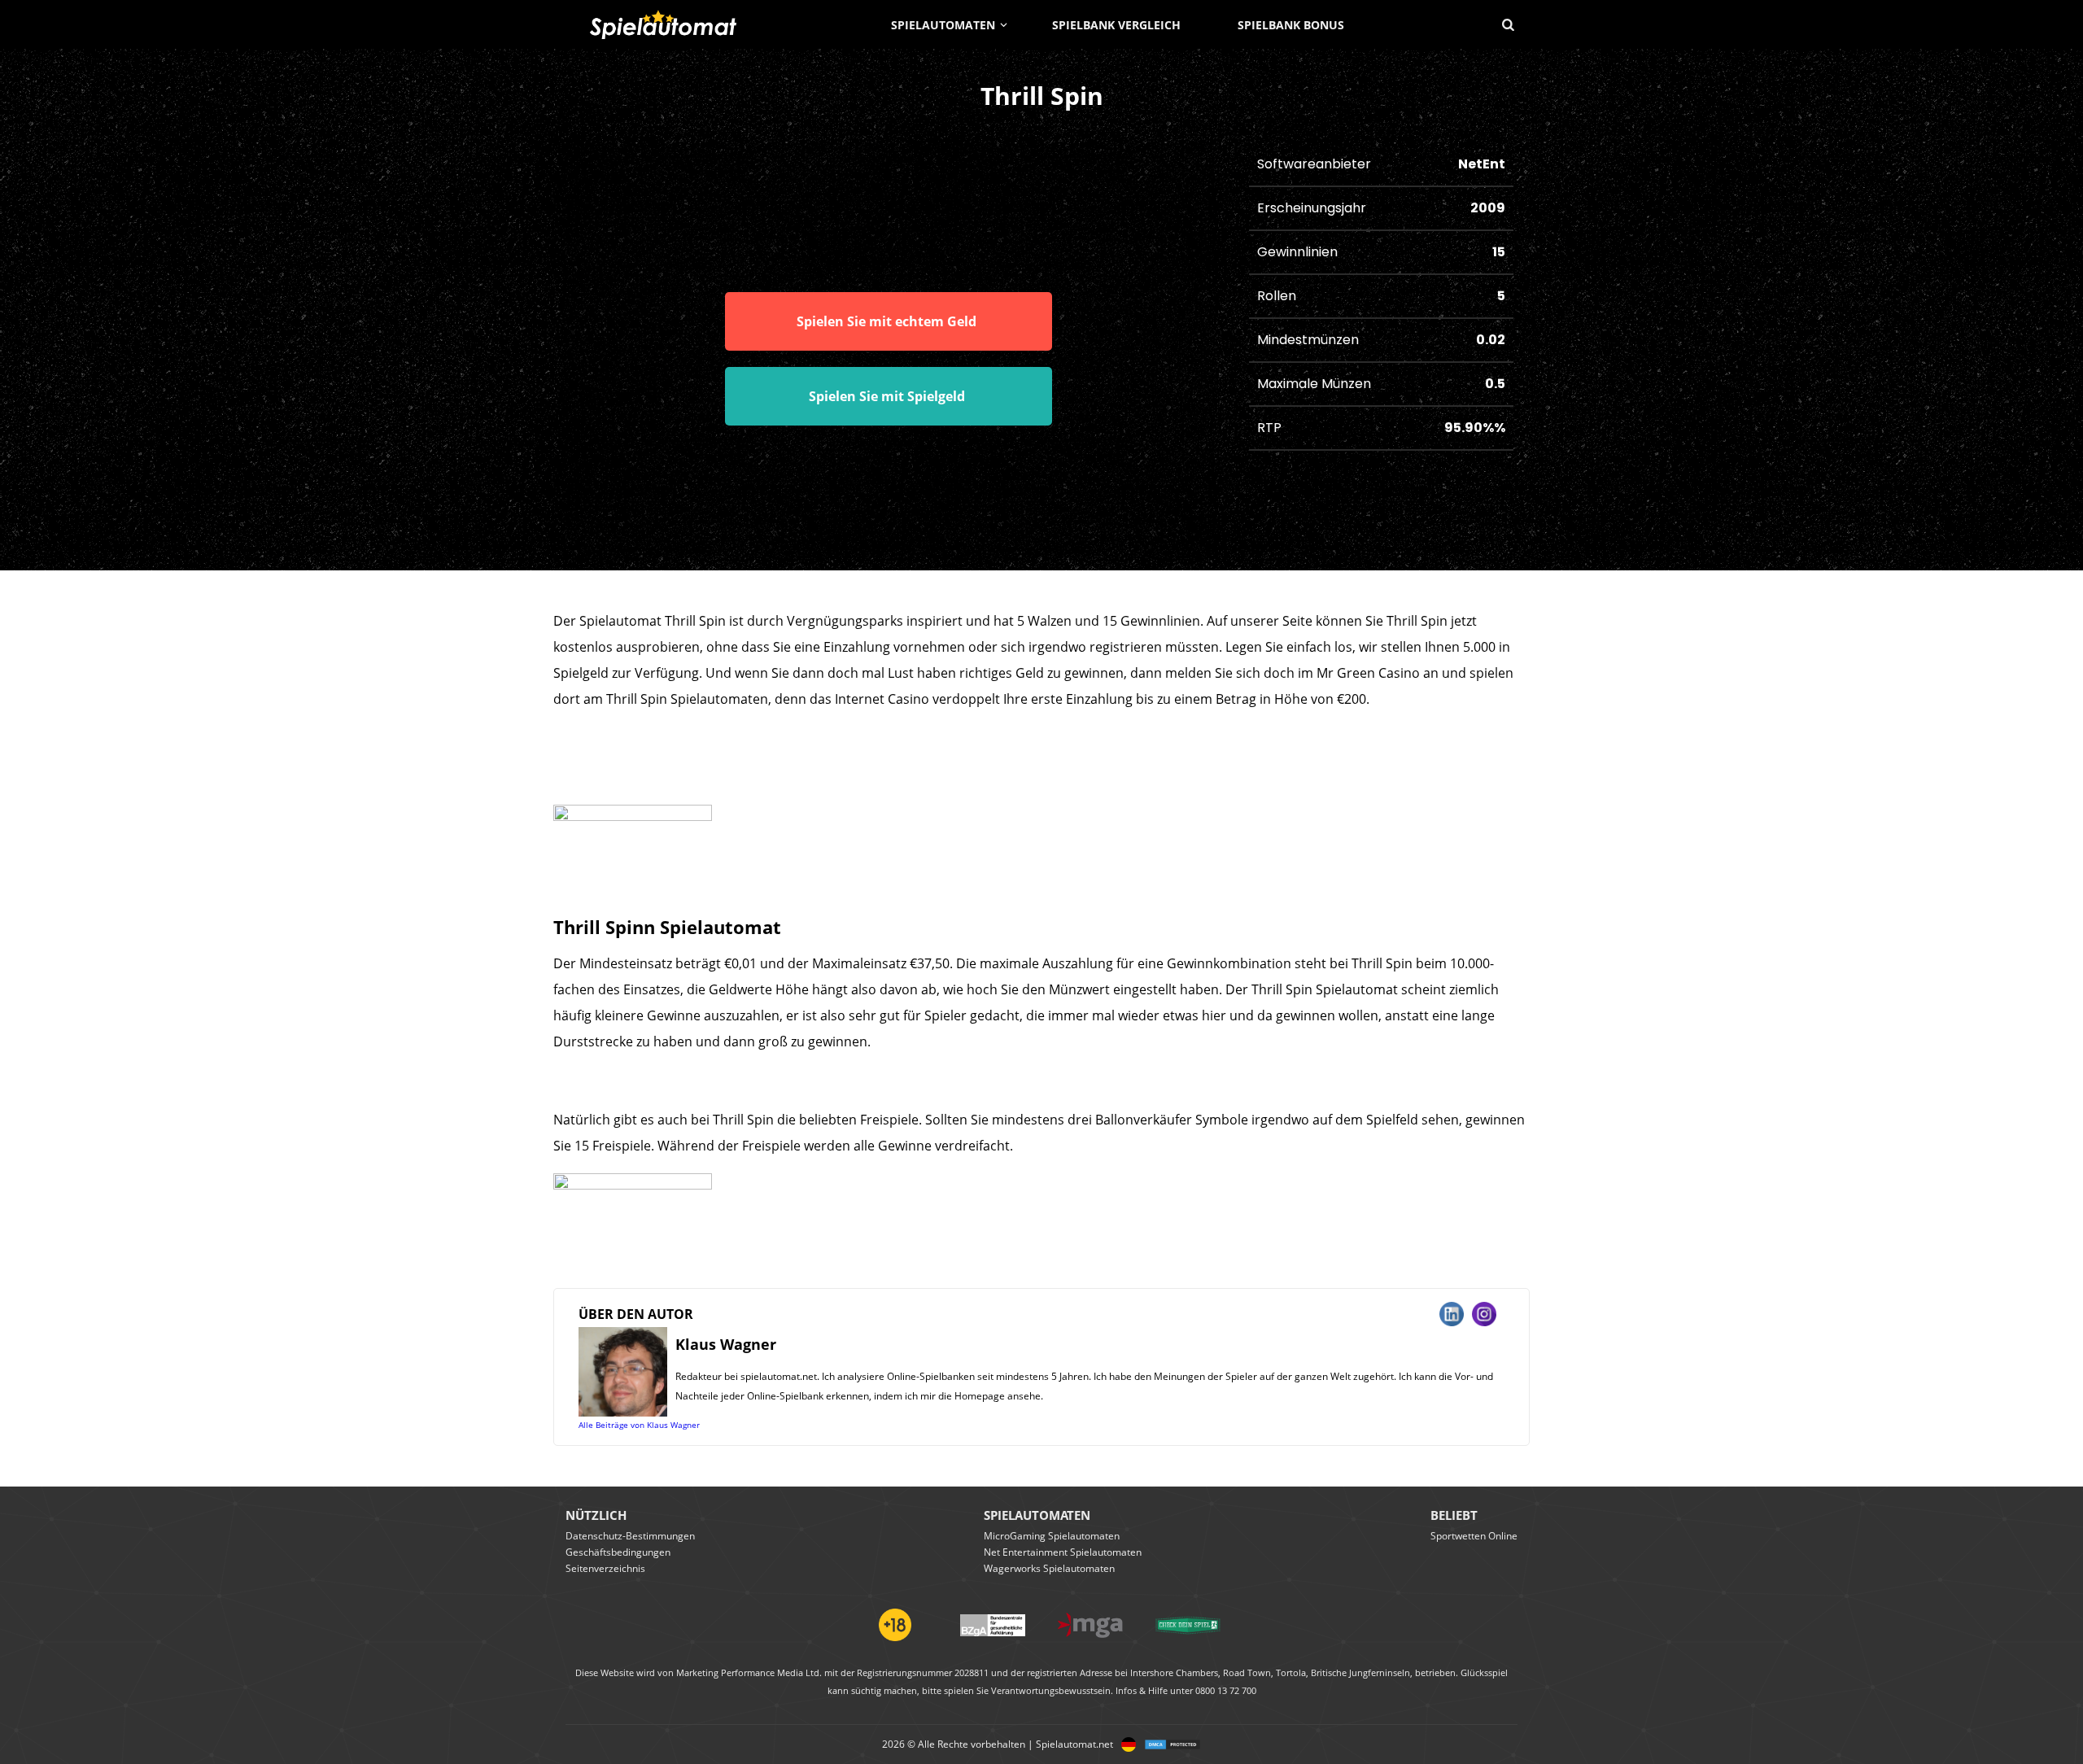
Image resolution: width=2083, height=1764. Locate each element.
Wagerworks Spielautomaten (1049, 1568)
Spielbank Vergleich (1116, 25)
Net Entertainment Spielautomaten (1063, 1552)
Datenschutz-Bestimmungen (630, 1536)
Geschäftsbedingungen (618, 1552)
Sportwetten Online (1474, 1536)
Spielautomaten (943, 25)
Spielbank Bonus (1291, 25)
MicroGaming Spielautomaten (1052, 1536)
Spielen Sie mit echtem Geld (886, 321)
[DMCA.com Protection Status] (1168, 1744)
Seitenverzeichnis (605, 1568)
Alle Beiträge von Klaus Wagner (639, 1425)
